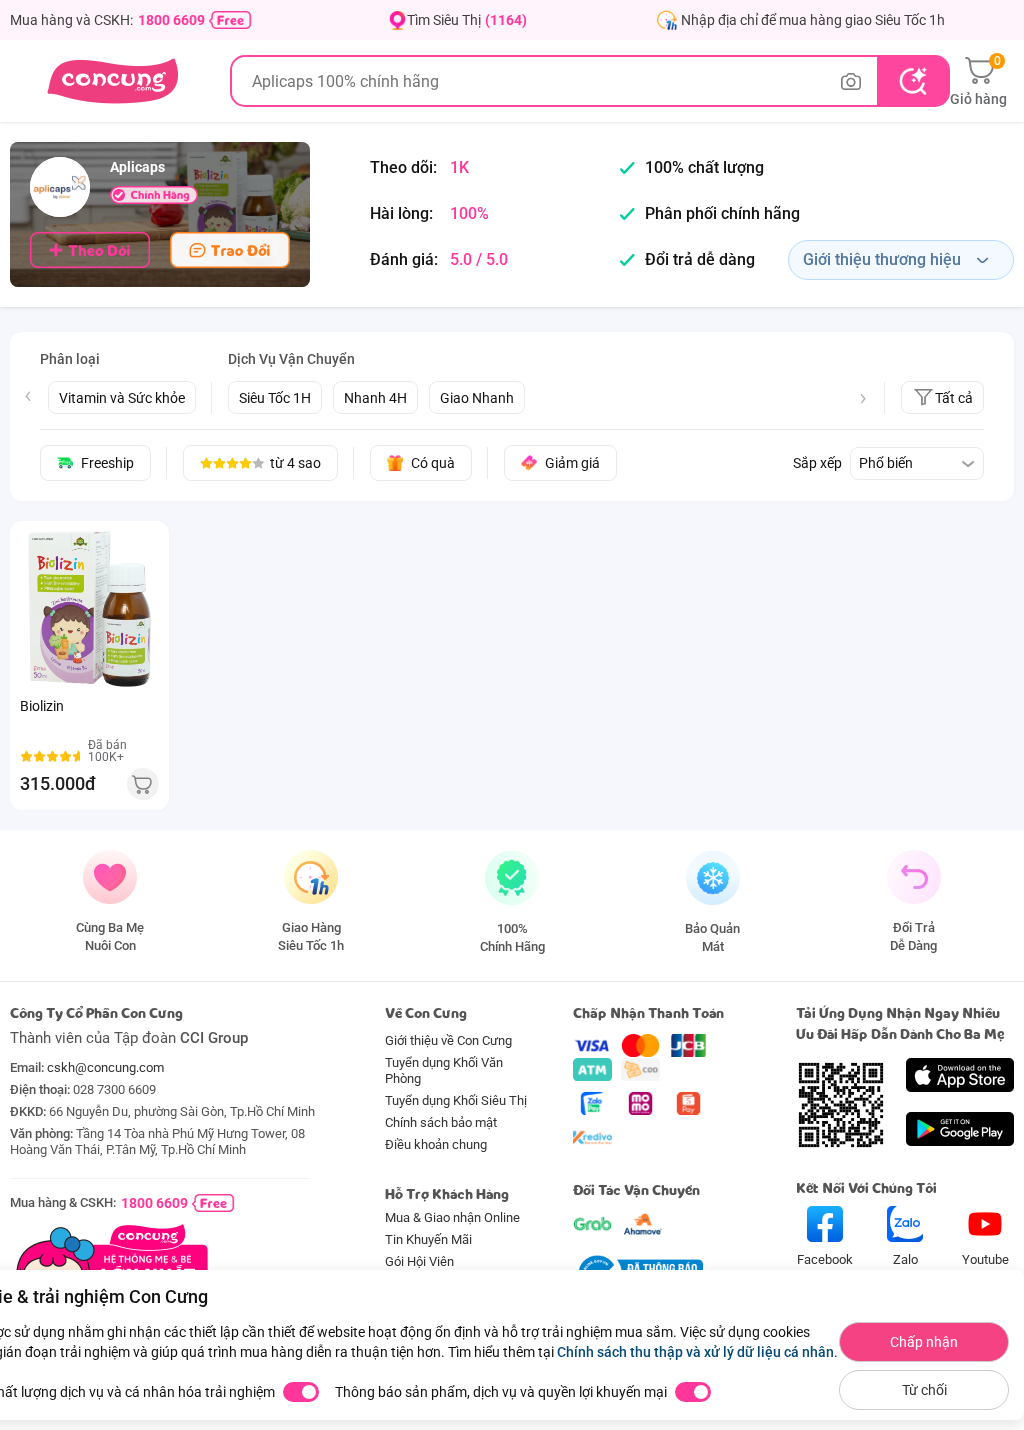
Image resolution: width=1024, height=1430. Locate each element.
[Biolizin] (89, 609)
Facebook (825, 1259)
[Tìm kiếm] (912, 81)
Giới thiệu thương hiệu (882, 259)
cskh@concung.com (105, 1067)
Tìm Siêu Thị (467, 20)
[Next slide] (863, 399)
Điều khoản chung (436, 1144)
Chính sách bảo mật (441, 1122)
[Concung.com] (112, 81)
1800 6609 (171, 20)
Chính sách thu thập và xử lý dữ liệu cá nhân (695, 1352)
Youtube (985, 1259)
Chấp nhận (924, 1342)
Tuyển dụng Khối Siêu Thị (456, 1100)
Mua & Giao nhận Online (452, 1217)
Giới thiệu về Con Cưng (448, 1040)
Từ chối (924, 1390)
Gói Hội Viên (419, 1261)
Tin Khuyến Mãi (428, 1239)
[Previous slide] (28, 396)
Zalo (905, 1259)
